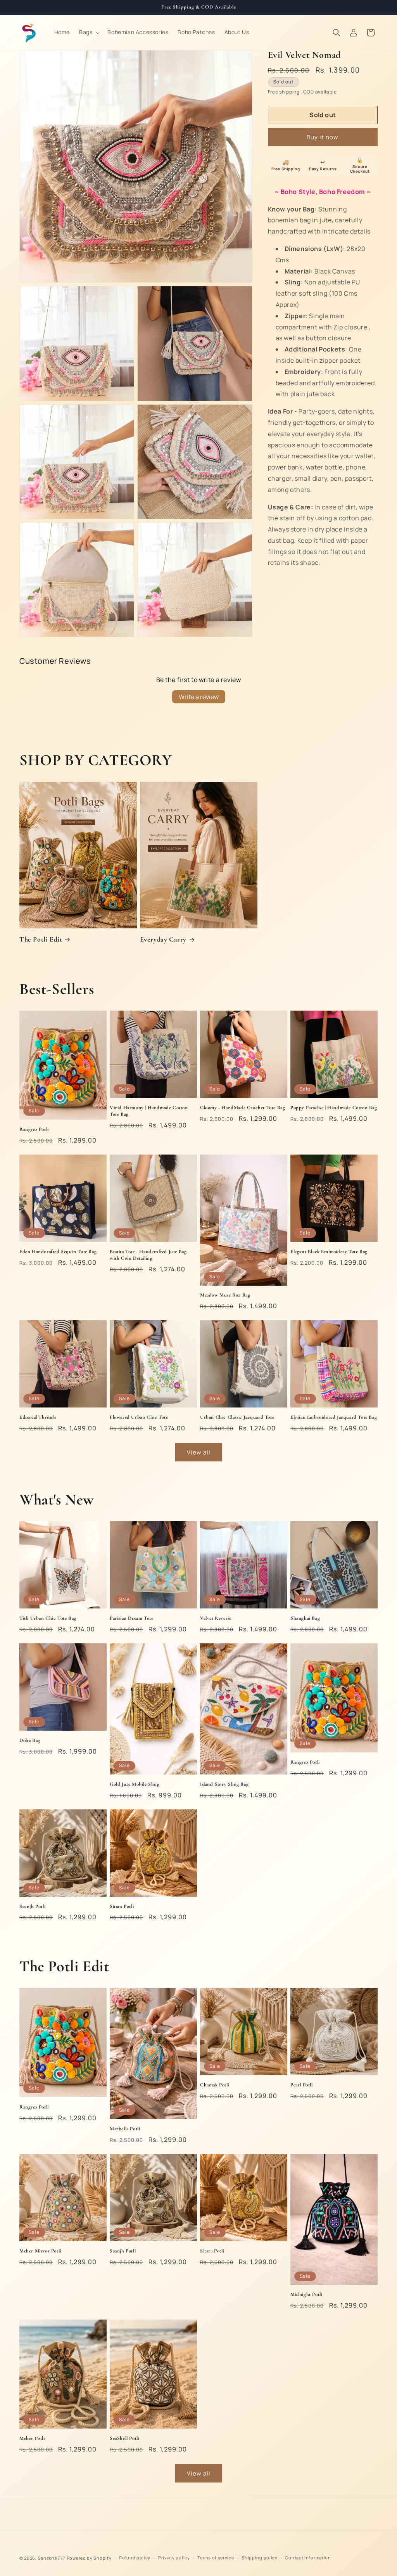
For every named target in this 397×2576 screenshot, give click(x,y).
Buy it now (323, 137)
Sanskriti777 (52, 2558)
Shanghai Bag (305, 1618)
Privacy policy (174, 2558)
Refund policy (135, 2558)
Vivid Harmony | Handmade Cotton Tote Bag (149, 1111)
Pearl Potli (302, 2085)
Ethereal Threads (38, 1417)
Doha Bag (30, 1740)
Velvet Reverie (216, 1618)
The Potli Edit (41, 939)
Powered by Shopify (89, 2558)
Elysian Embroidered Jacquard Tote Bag (334, 1417)
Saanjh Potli (32, 1906)
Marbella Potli (125, 2129)
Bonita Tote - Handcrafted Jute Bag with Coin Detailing (148, 1255)
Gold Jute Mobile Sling (135, 1784)
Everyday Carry (163, 939)
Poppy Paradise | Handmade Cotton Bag (334, 1108)
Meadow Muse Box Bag (225, 1295)
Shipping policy (260, 2558)
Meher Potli (32, 2438)
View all (199, 1452)
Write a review (199, 697)
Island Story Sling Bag (224, 1784)
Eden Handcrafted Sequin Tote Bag (58, 1252)
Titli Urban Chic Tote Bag (48, 1618)
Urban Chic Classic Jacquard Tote (237, 1417)
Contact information (308, 2558)
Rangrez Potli (34, 1129)
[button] (89, 32)
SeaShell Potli (124, 2438)
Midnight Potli (306, 2294)
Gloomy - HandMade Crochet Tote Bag (243, 1108)
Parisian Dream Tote (131, 1618)
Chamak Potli (215, 2085)
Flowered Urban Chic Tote (139, 1417)
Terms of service (216, 2558)
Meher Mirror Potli (40, 2251)
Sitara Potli (122, 1906)
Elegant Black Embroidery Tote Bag (329, 1252)
